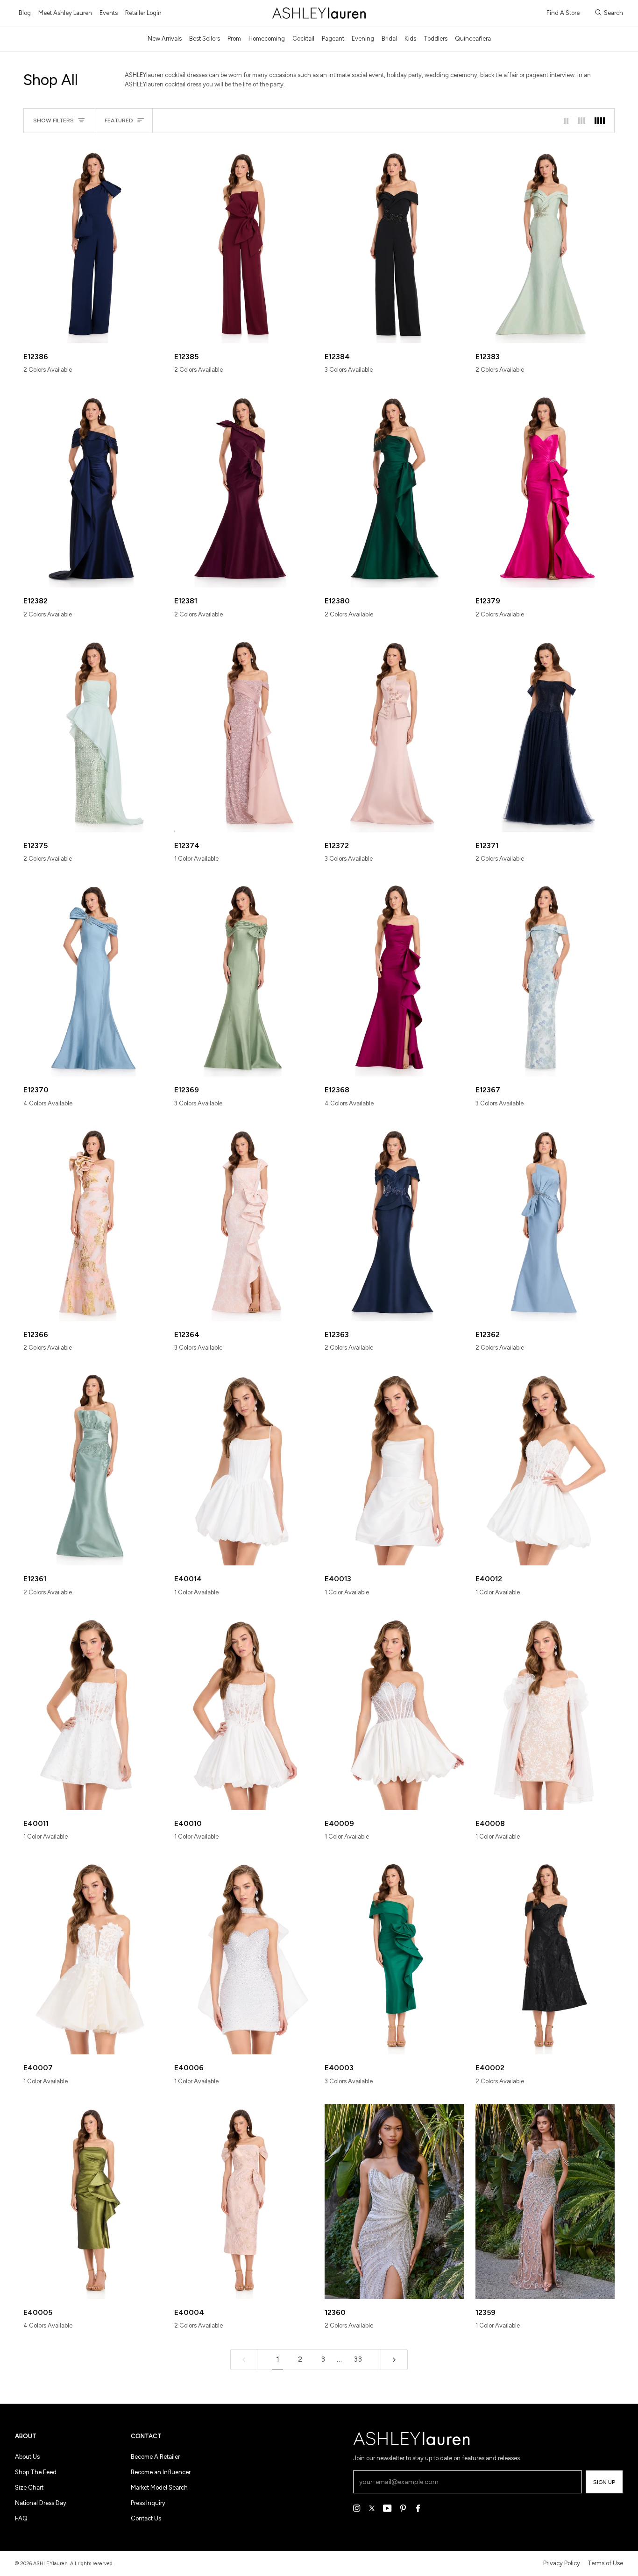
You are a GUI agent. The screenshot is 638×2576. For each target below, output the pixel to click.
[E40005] (93, 2201)
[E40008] (545, 1713)
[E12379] (545, 490)
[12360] (394, 2201)
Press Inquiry (148, 2503)
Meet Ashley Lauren (65, 13)
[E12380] (394, 490)
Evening (363, 39)
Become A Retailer (155, 2457)
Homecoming (267, 39)
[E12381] (244, 490)
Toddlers (436, 39)
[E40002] (545, 1957)
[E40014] (244, 1468)
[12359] (545, 2201)
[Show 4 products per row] (602, 121)
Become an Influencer (161, 2472)
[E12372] (394, 735)
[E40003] (394, 1957)
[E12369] (244, 979)
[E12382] (93, 490)
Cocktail (303, 39)
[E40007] (93, 1957)
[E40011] (93, 1713)
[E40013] (394, 1468)
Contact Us (146, 2518)
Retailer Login (143, 13)
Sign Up (604, 2482)
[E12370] (93, 979)
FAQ (21, 2518)
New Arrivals (165, 39)
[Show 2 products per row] (566, 121)
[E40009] (394, 1713)
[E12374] (244, 735)
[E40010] (244, 1713)
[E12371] (545, 735)
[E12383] (545, 246)
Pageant (333, 39)
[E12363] (394, 1224)
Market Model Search (159, 2488)
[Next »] (394, 2360)
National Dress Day (41, 2503)
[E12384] (394, 246)
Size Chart (29, 2488)
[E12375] (93, 735)
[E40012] (545, 1468)
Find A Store (563, 13)
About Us (27, 2457)
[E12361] (93, 1468)
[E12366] (93, 1224)
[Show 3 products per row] (581, 121)
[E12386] (93, 246)
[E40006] (244, 1957)
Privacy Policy (562, 2563)
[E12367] (545, 979)
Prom (234, 39)
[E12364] (244, 1224)
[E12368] (394, 979)
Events (109, 13)
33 (358, 2359)
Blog (25, 13)
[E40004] (244, 2201)
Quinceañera (473, 39)
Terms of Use (605, 2563)
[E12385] (244, 246)
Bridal (389, 39)
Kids (410, 39)
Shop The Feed (36, 2472)
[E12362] (545, 1224)
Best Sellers (205, 39)
